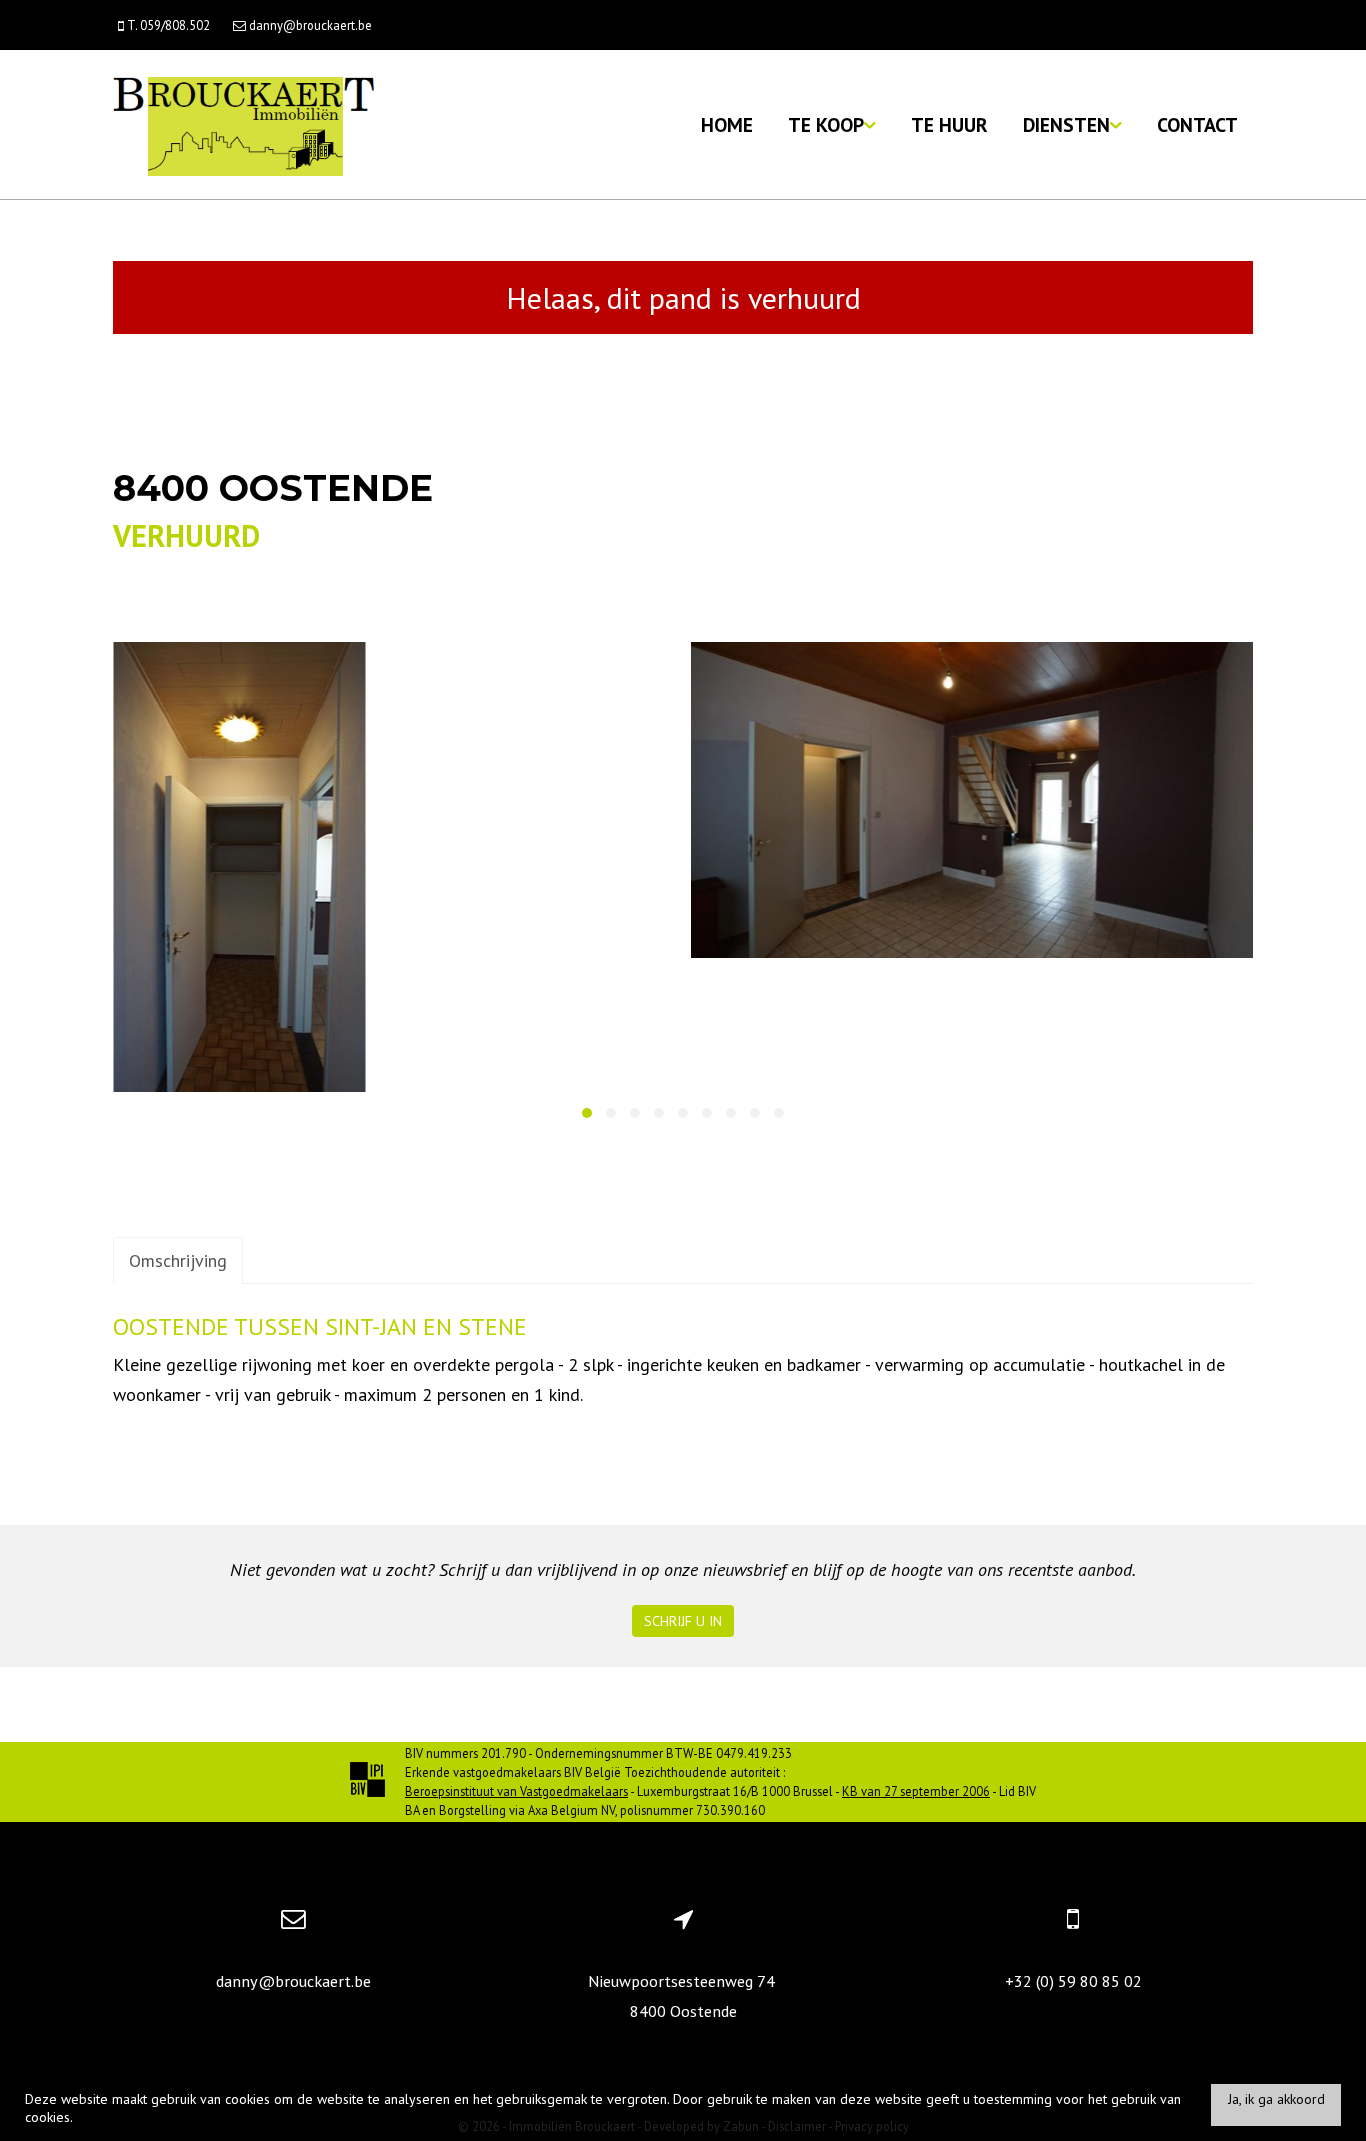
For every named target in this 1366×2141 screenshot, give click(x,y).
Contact (1197, 124)
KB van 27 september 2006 (916, 1791)
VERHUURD (186, 535)
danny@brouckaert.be (293, 1981)
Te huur (949, 124)
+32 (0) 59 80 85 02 (1073, 1981)
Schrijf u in (683, 1621)
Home (727, 124)
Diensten (1066, 124)
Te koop (826, 124)
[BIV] (367, 1782)
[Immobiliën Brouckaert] (243, 124)
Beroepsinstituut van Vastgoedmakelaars (516, 1791)
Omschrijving (178, 1260)
